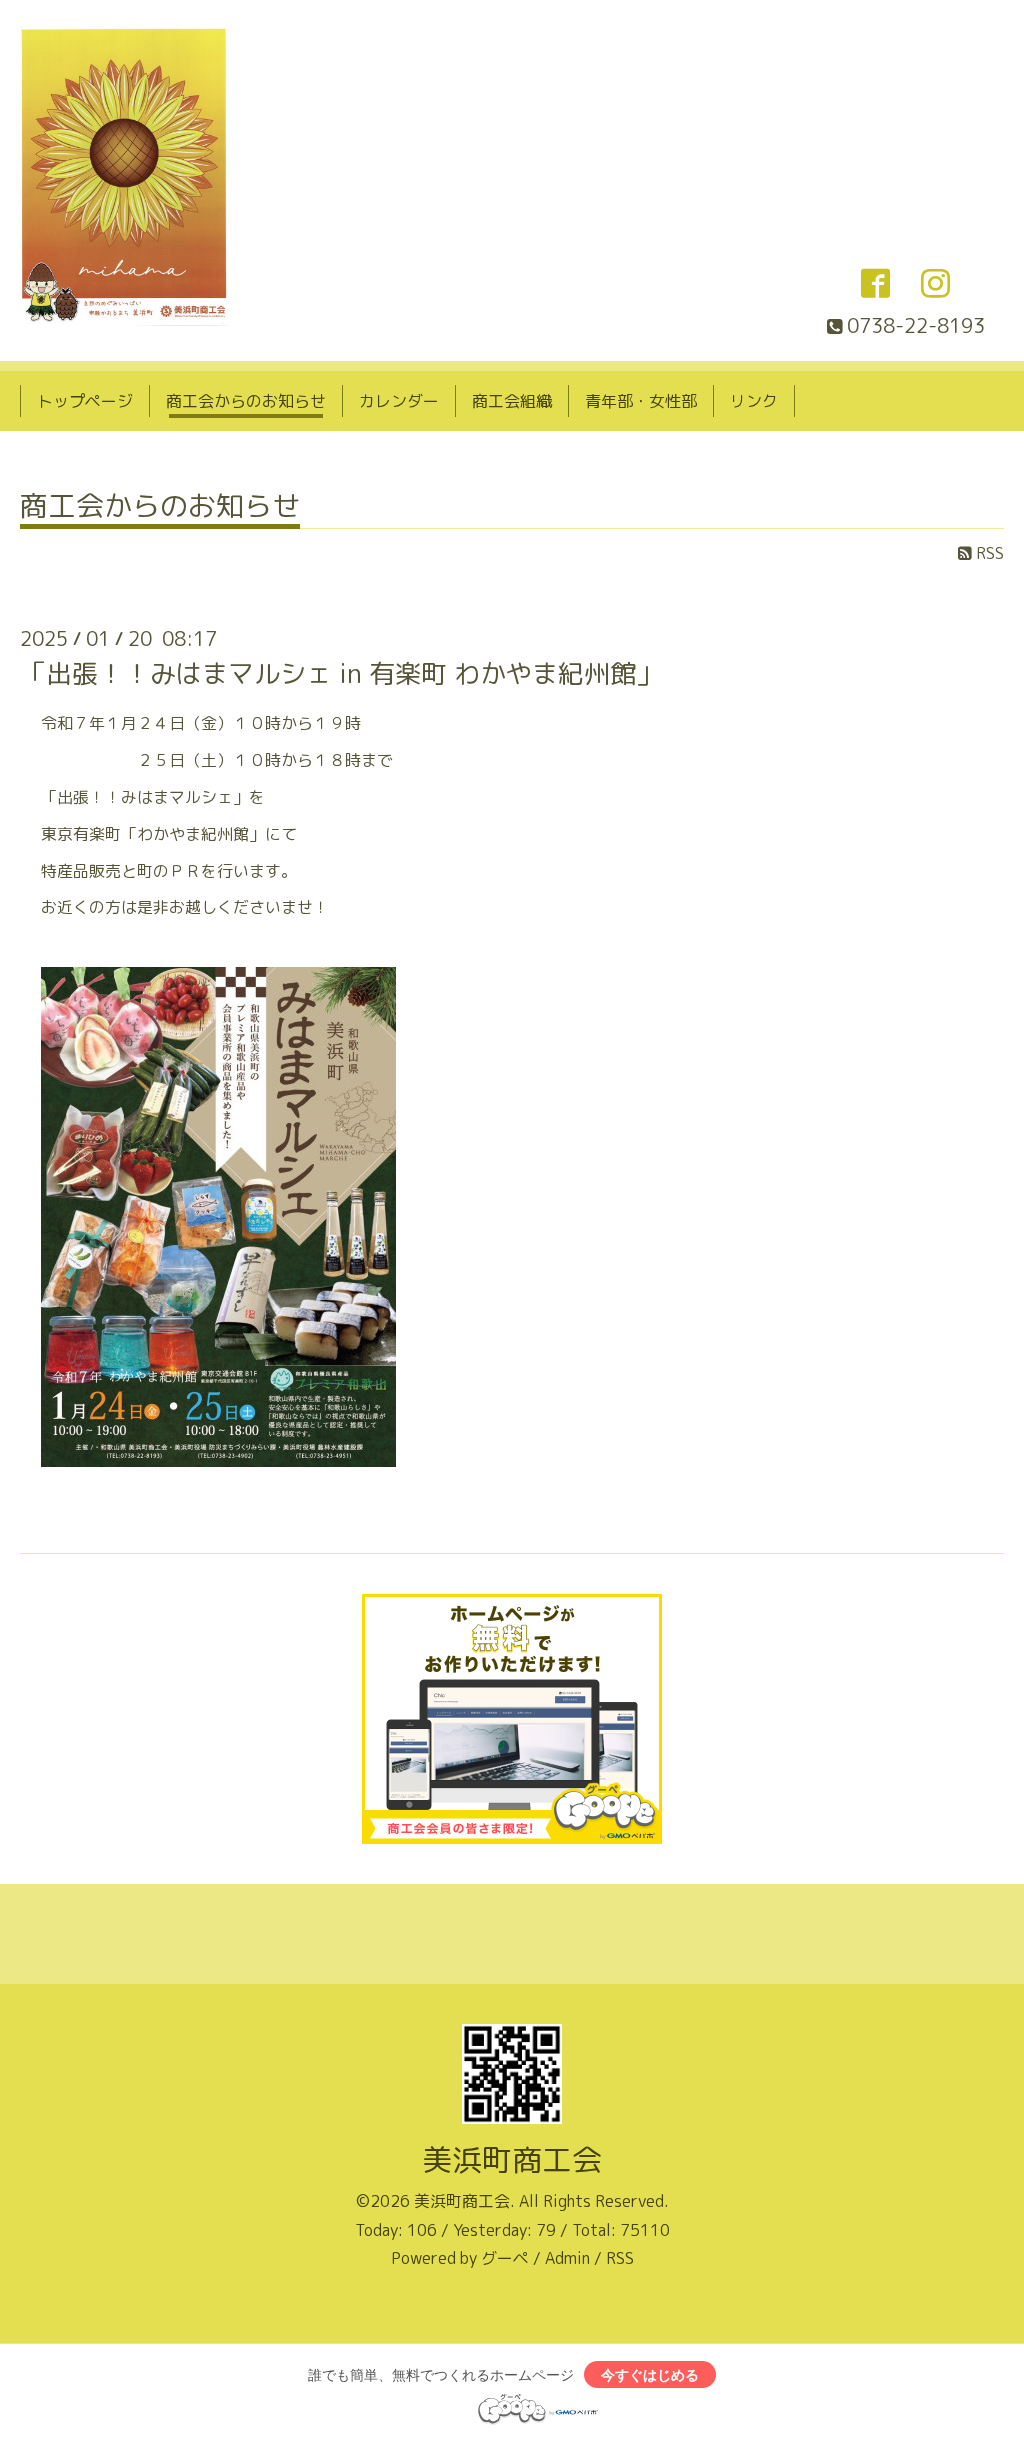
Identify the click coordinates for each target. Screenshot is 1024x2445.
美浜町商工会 (512, 2160)
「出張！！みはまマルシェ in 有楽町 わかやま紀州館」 (341, 673)
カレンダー (399, 401)
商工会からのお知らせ (246, 401)
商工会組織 (512, 401)
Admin (567, 2258)
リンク (754, 401)
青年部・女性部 (641, 401)
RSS (988, 553)
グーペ (505, 2258)
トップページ (85, 401)
